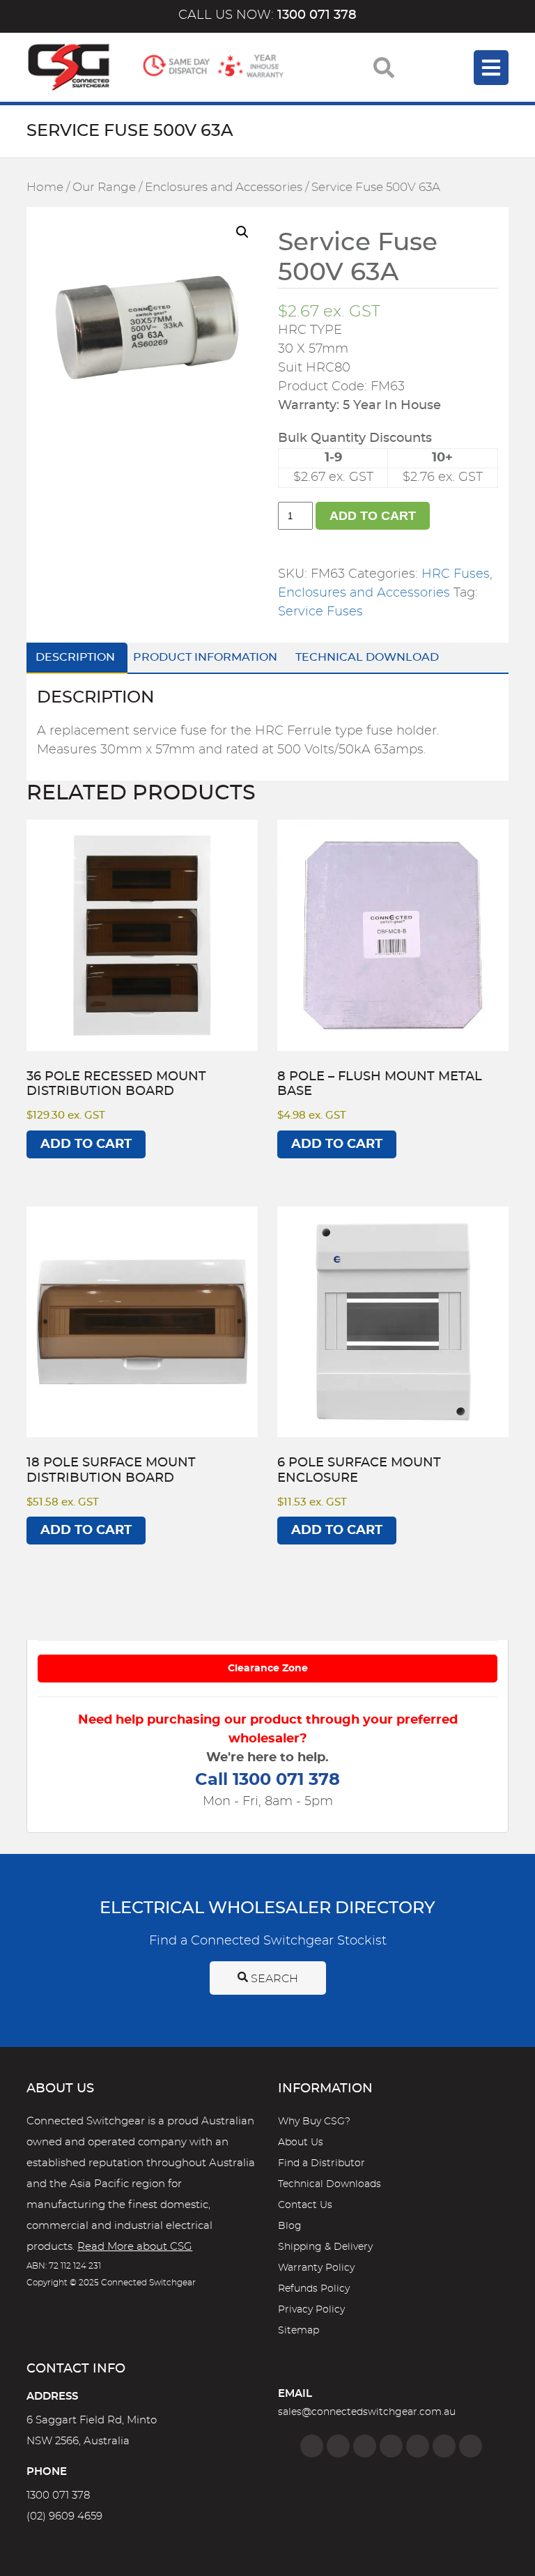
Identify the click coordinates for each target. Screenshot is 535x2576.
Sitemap (298, 2331)
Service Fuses (320, 612)
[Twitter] (365, 2446)
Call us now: (267, 15)
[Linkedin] (391, 2446)
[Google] (418, 2446)
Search (273, 1979)
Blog (290, 2226)
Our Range (104, 187)
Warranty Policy (316, 2268)
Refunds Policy (314, 2289)
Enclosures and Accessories (224, 187)
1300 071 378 (58, 2495)
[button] (242, 232)
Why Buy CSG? (314, 2122)
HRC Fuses (456, 574)
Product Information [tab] (205, 657)
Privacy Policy (311, 2310)
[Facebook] (312, 2446)
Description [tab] (75, 657)
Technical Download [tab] (367, 657)
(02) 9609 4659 (64, 2516)
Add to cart (373, 516)
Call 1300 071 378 (267, 1780)
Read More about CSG (135, 2247)
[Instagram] (338, 2446)
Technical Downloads (329, 2184)
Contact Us (305, 2205)
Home (45, 187)
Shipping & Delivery (325, 2247)
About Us (301, 2142)
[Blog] (471, 2446)
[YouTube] (444, 2446)
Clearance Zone (268, 1669)
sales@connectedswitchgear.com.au (367, 2412)
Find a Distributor (321, 2163)
